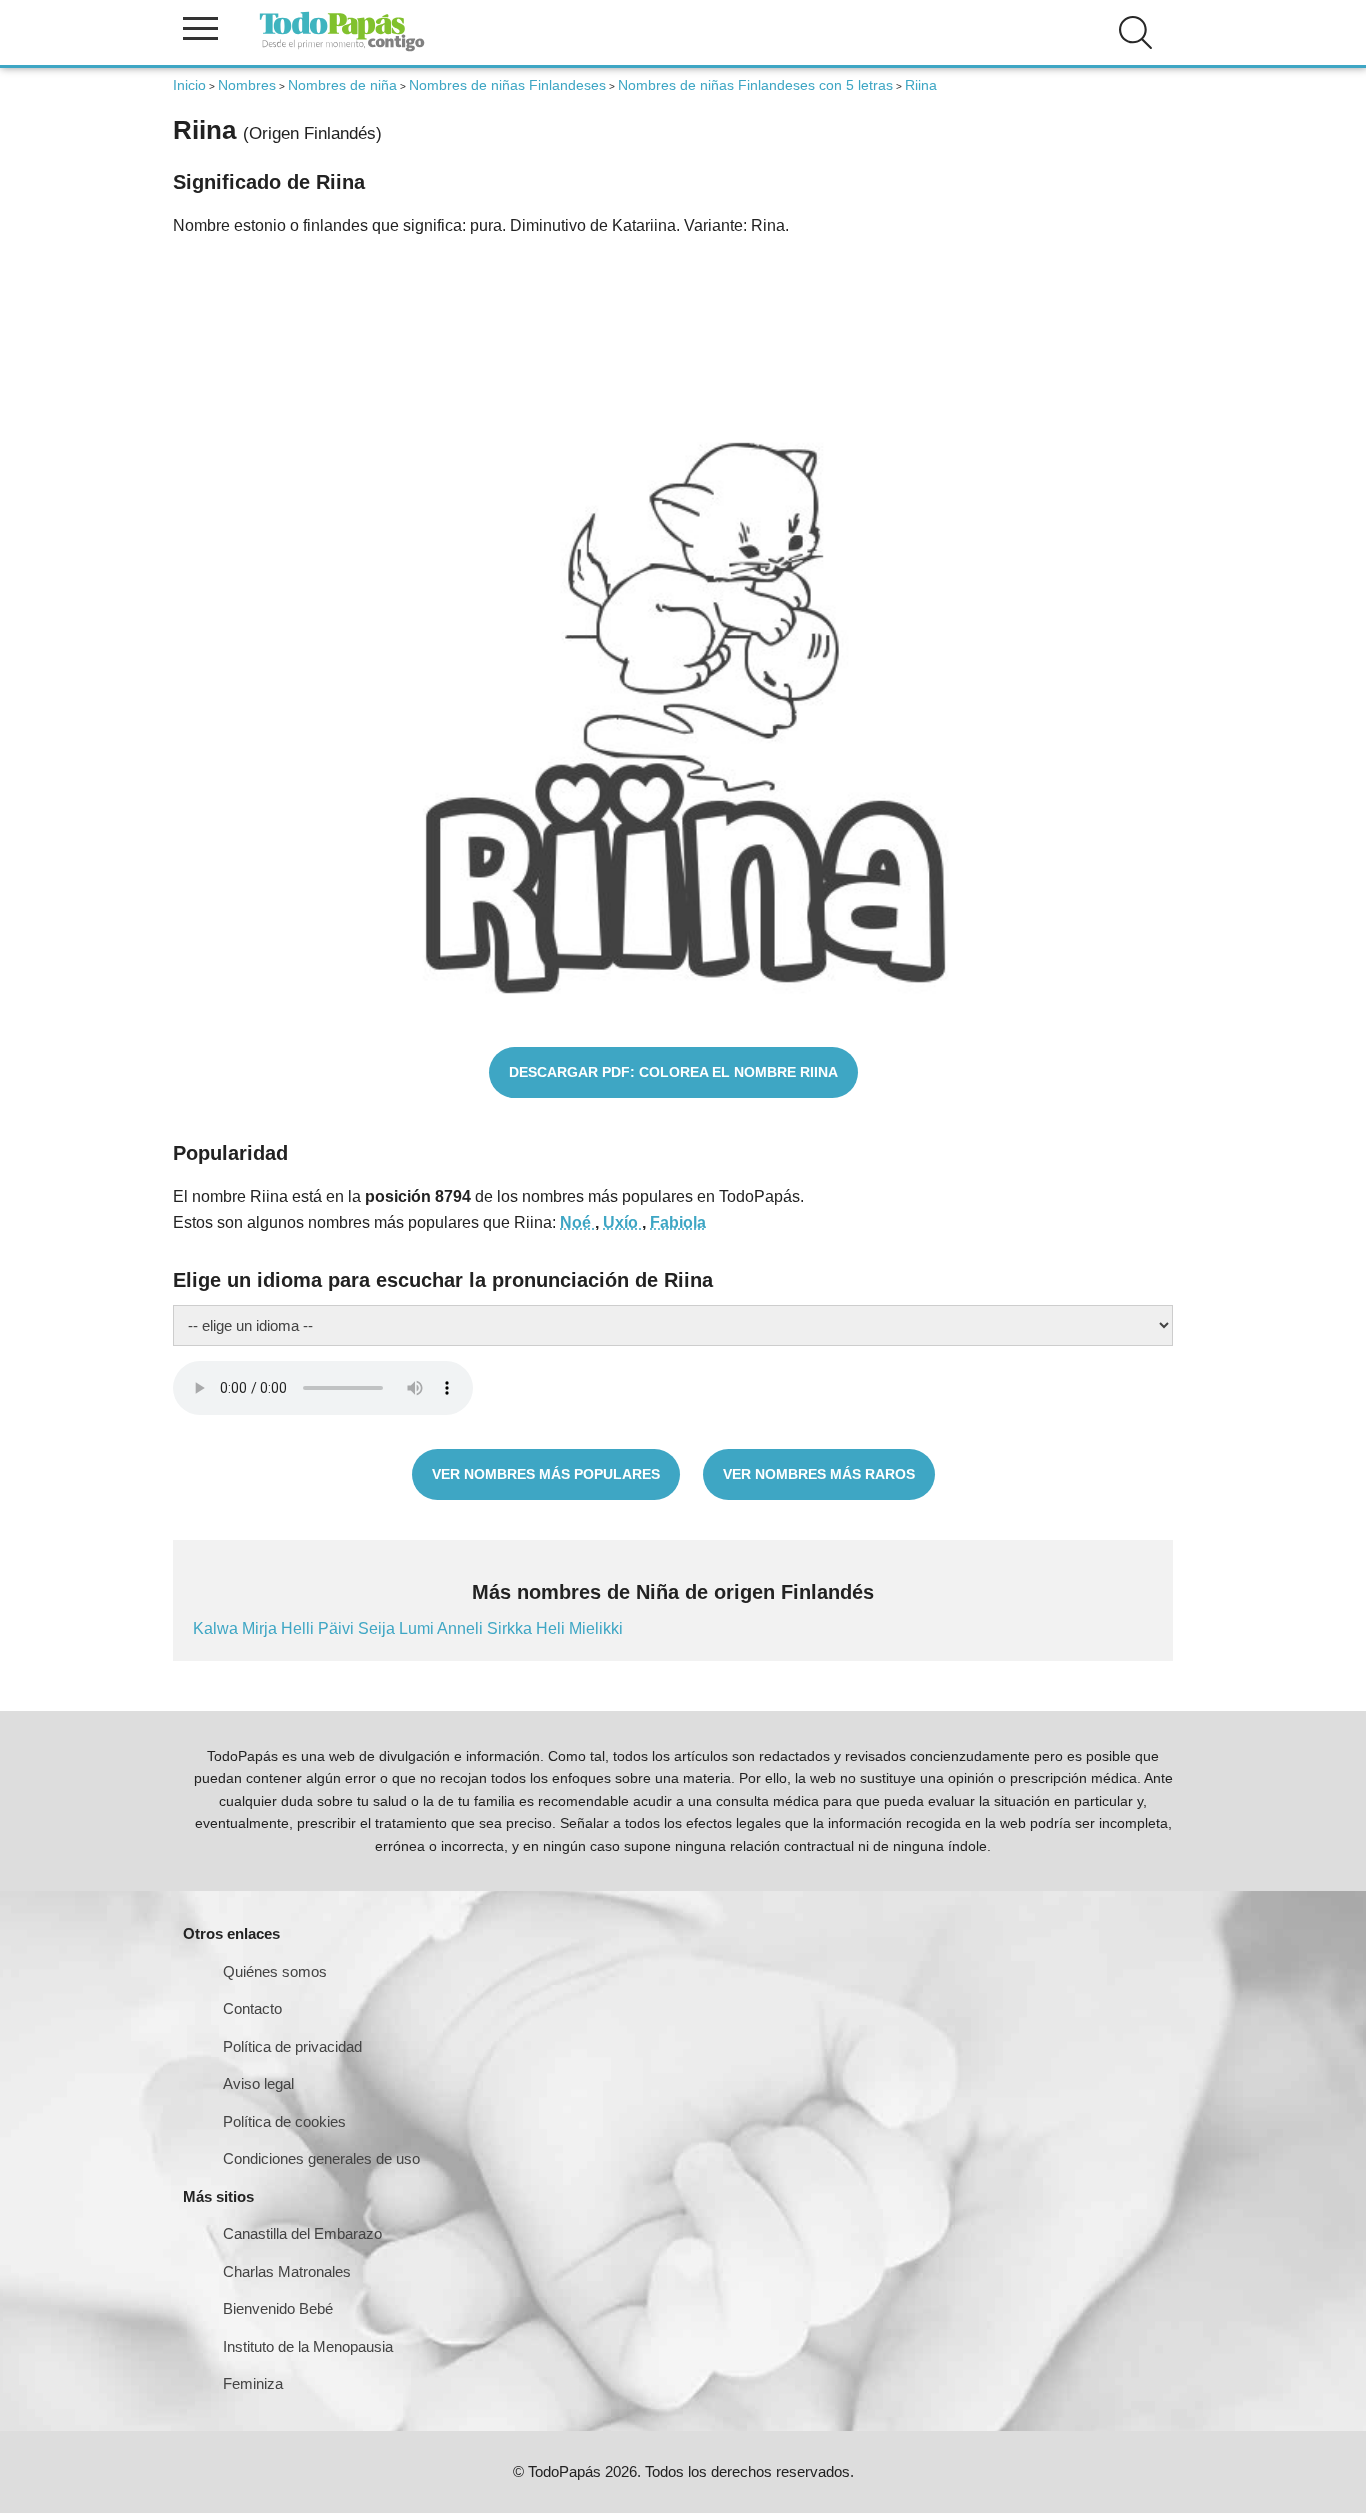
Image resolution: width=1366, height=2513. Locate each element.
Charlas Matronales (287, 2271)
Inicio (189, 85)
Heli (552, 1628)
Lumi (418, 1628)
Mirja (261, 1628)
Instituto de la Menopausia (308, 2346)
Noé (577, 1222)
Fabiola (678, 1222)
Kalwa (217, 1628)
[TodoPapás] (342, 48)
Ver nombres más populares (546, 1474)
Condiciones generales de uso (321, 2158)
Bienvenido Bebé (278, 2308)
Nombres (247, 85)
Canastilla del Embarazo (302, 2233)
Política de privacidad (292, 2046)
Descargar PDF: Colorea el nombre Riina (673, 1072)
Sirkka (511, 1628)
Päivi (338, 1628)
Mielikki (596, 1628)
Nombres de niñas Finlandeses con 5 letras (755, 85)
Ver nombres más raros (819, 1474)
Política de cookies (284, 2121)
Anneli (462, 1628)
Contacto (252, 2008)
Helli (299, 1628)
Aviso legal (258, 2083)
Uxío (622, 1222)
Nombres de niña (342, 85)
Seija (378, 1628)
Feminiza (253, 2383)
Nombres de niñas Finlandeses (507, 85)
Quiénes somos (275, 1971)
